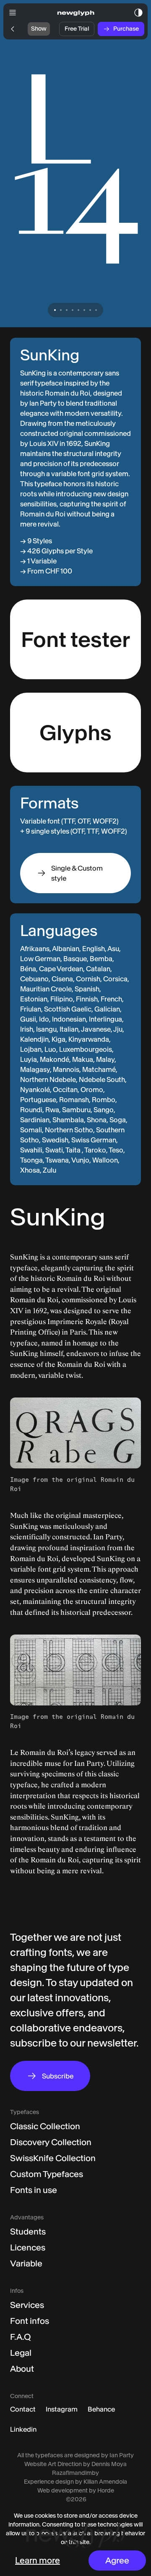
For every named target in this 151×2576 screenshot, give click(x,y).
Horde (106, 2490)
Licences (28, 2247)
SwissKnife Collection (53, 2158)
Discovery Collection (51, 2142)
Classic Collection (45, 2126)
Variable (26, 2263)
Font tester (75, 640)
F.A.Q (21, 2337)
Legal (21, 2353)
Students (28, 2232)
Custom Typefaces (47, 2174)
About (22, 2369)
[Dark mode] (138, 13)
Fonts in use (34, 2190)
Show (39, 29)
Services (27, 2305)
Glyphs (75, 733)
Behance (101, 2409)
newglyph (76, 13)
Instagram (62, 2409)
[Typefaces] (13, 29)
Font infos (30, 2321)
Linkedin (23, 2429)
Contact (23, 2409)
